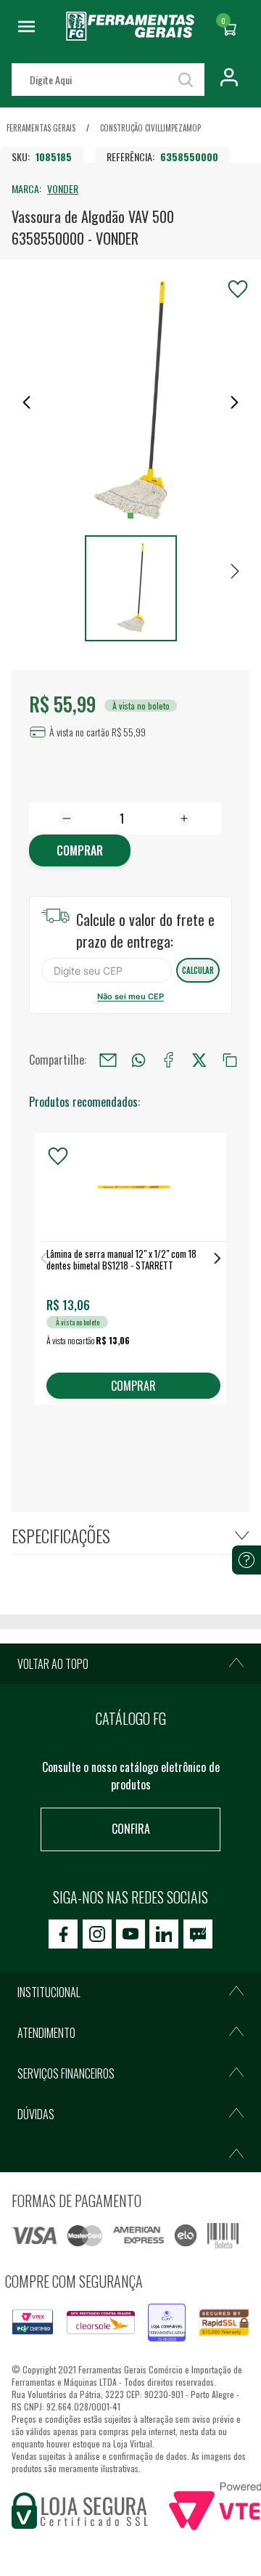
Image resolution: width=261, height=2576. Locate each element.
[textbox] (108, 80)
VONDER (63, 188)
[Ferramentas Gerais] (130, 36)
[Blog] (198, 1934)
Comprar (80, 850)
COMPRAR (133, 1386)
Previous (43, 1258)
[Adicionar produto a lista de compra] (238, 289)
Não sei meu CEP (130, 996)
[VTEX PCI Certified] (33, 2318)
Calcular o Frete (107, 970)
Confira (131, 1829)
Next (217, 1258)
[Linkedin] (164, 1934)
